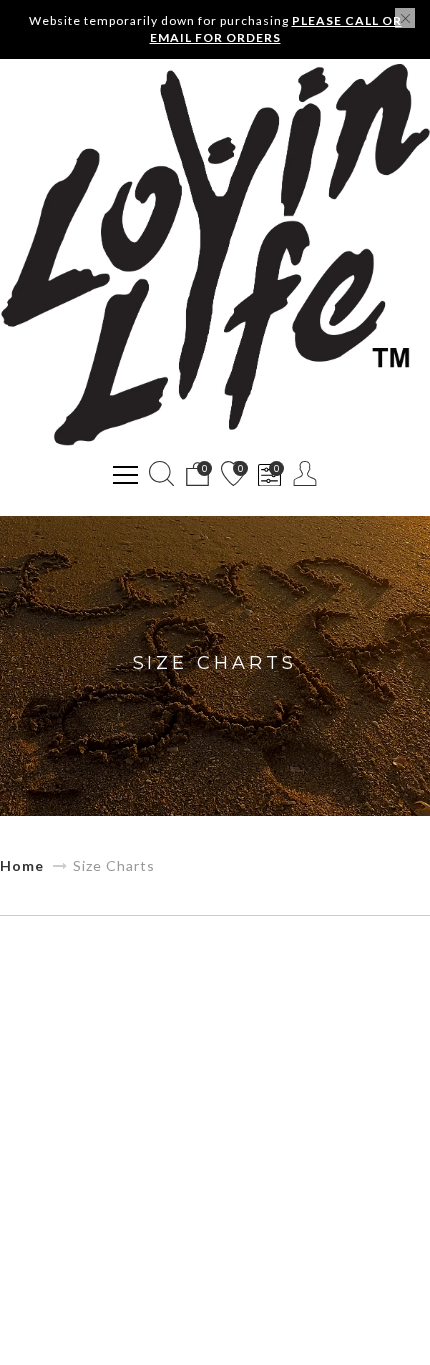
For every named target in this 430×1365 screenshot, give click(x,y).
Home (22, 865)
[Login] (305, 473)
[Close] (405, 18)
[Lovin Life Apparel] (215, 255)
